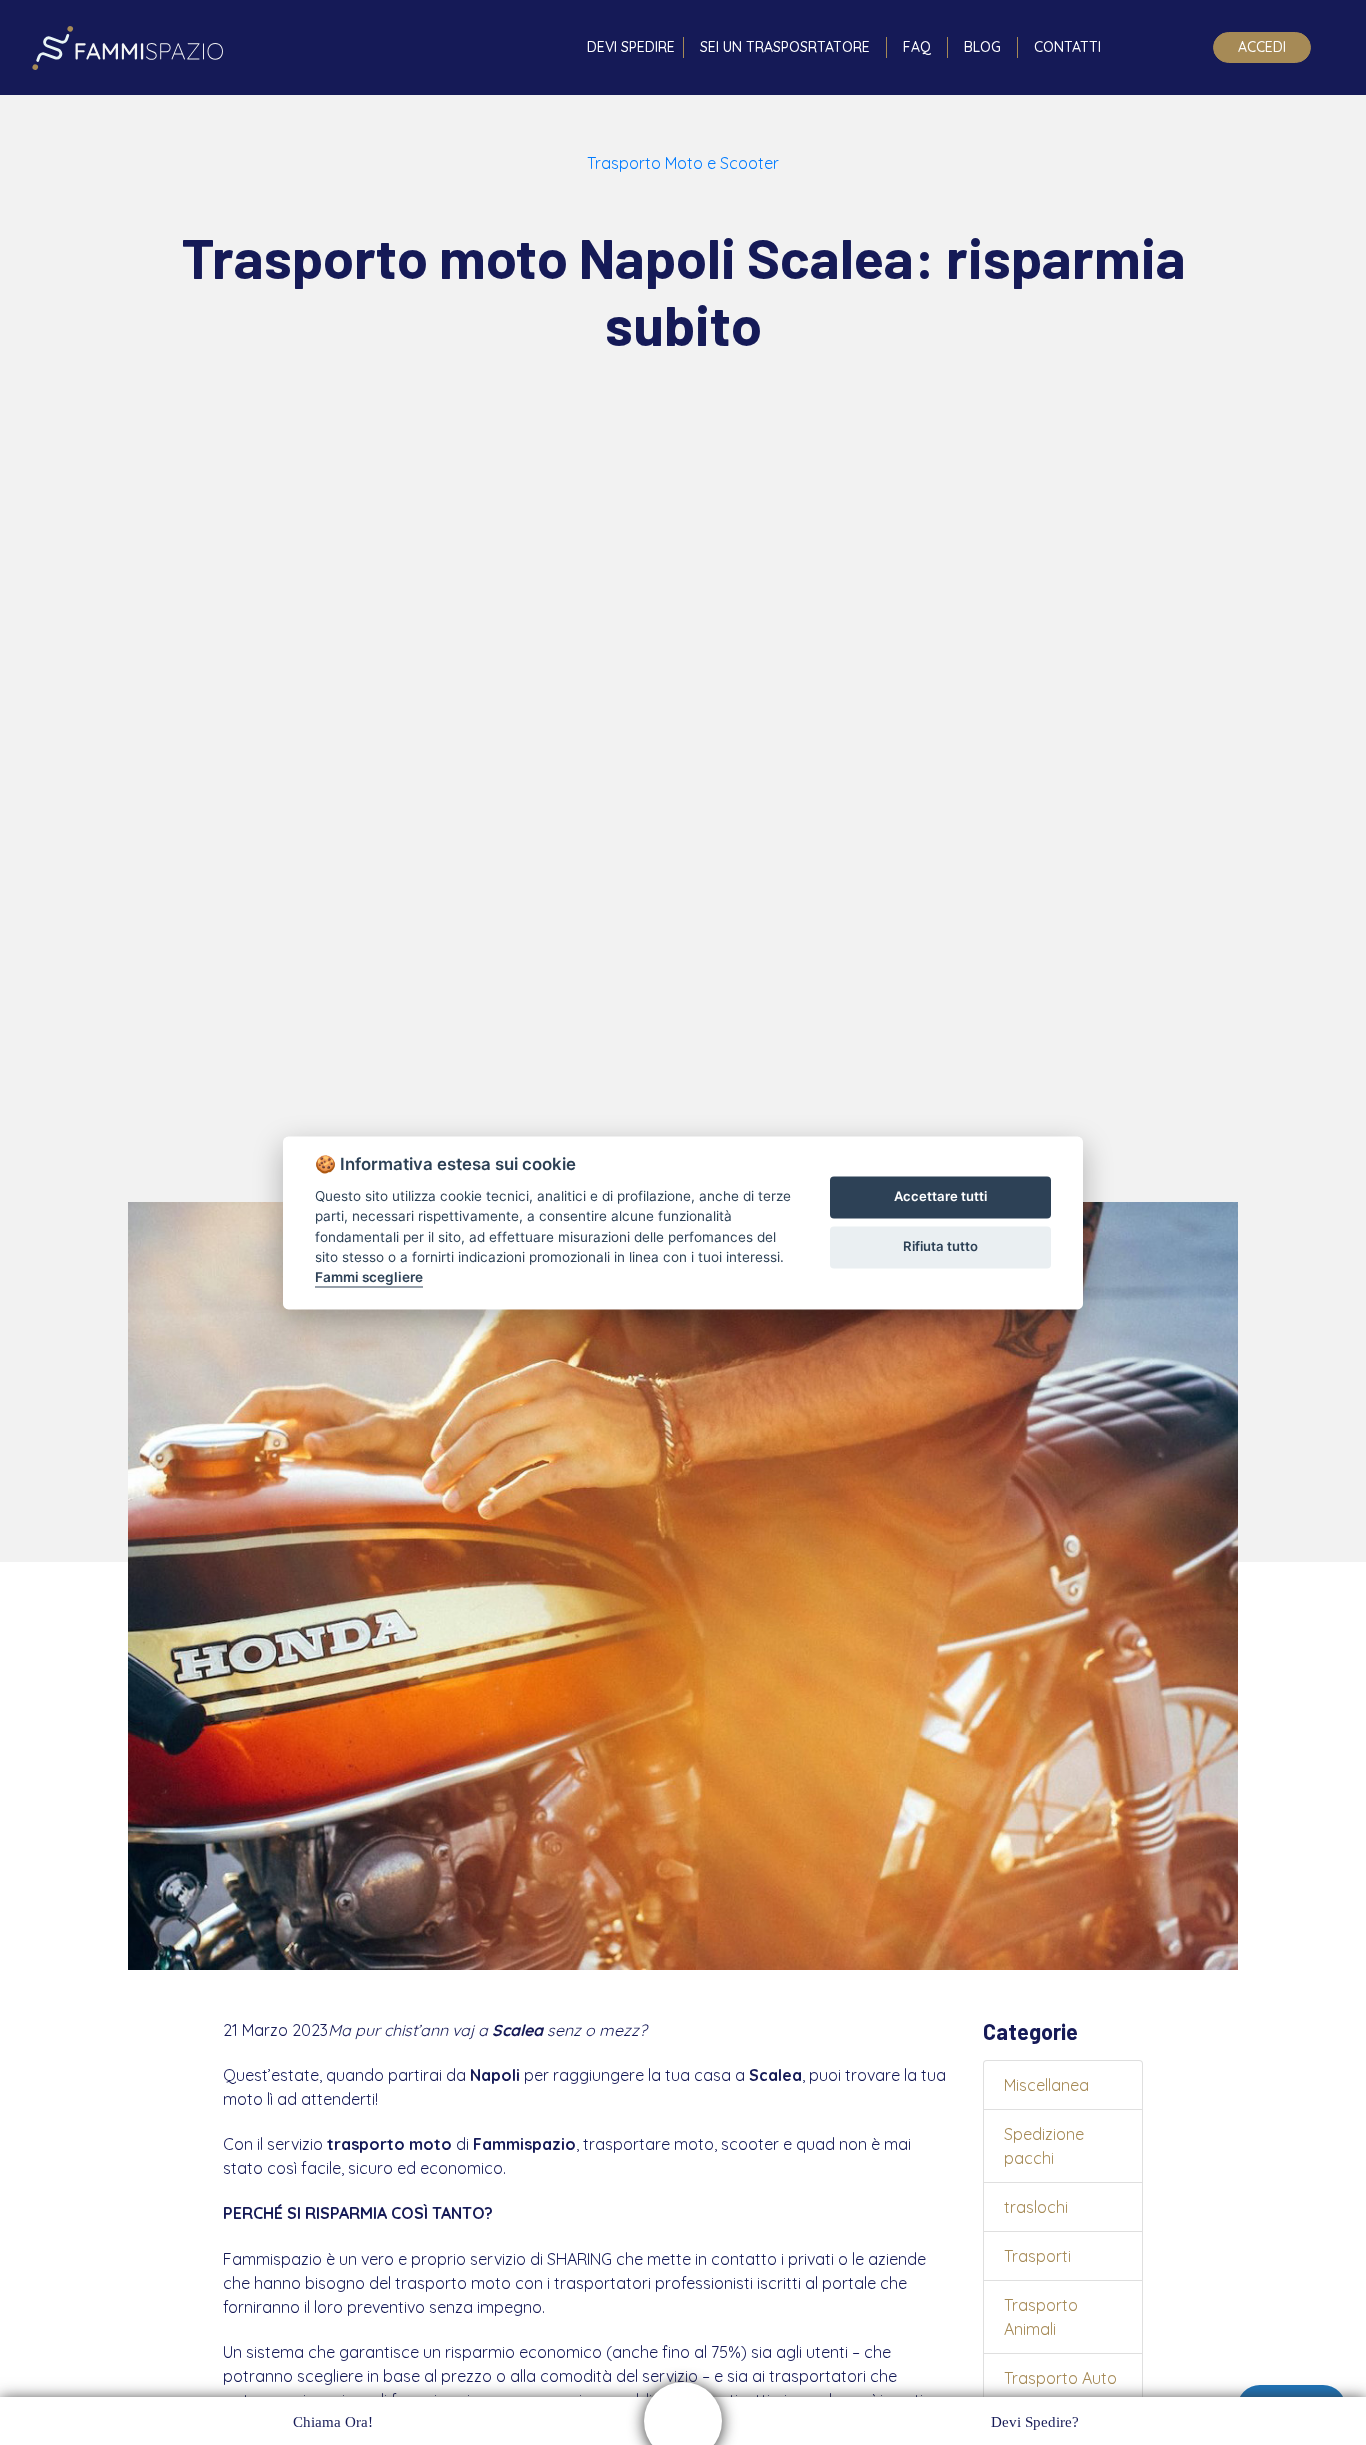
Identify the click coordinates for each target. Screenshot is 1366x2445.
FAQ (917, 47)
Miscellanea (1046, 2085)
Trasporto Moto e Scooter (683, 163)
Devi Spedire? (1034, 2422)
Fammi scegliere (369, 1278)
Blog (982, 47)
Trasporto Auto (1060, 2378)
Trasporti (1037, 2256)
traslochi (1036, 2207)
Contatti (1067, 47)
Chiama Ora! (332, 2422)
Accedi (1262, 47)
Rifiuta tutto (940, 1247)
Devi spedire (631, 47)
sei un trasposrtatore (785, 47)
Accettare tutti (940, 1197)
